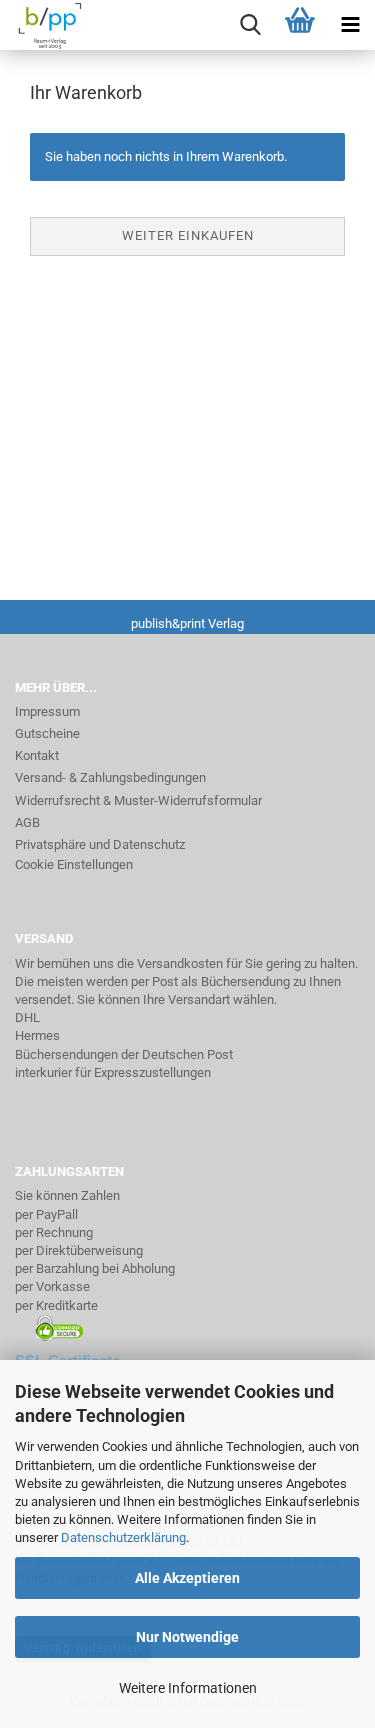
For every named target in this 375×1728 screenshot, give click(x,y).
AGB (27, 822)
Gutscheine (47, 733)
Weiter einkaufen (188, 235)
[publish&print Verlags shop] (43, 25)
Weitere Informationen (188, 1688)
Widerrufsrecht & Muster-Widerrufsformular (138, 800)
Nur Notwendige (187, 1637)
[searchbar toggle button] (250, 25)
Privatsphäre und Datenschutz (100, 844)
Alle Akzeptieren (187, 1578)
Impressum (47, 711)
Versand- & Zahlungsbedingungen (110, 777)
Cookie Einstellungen (74, 864)
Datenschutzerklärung (123, 1537)
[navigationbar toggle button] (350, 25)
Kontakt (37, 755)
